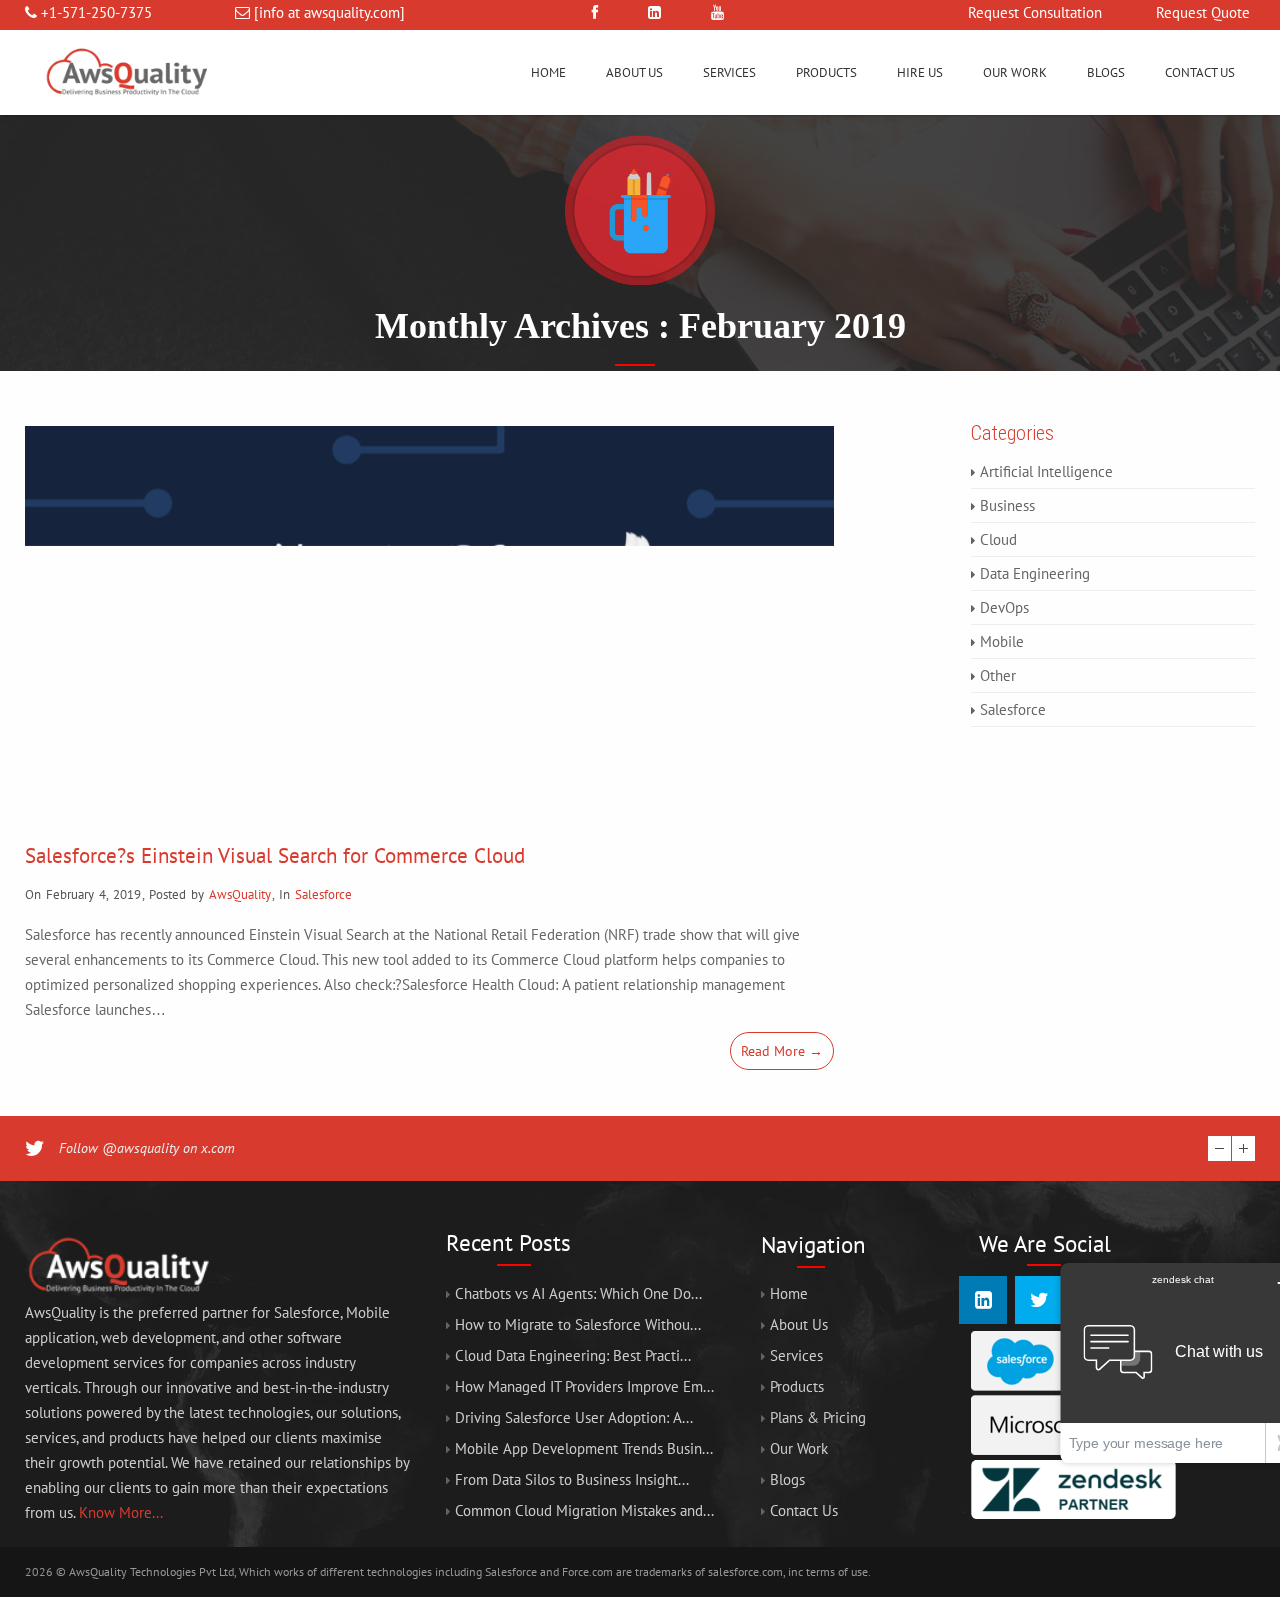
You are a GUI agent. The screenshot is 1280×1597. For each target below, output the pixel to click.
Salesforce (323, 894)
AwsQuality (240, 894)
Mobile (1002, 641)
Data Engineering (1035, 573)
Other (998, 675)
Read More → (782, 1051)
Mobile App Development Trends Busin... (584, 1448)
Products (826, 72)
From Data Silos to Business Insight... (572, 1479)
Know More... (121, 1512)
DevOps (1004, 607)
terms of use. (838, 1571)
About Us (634, 72)
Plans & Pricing (818, 1417)
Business (1007, 505)
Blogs (1106, 72)
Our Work (1015, 72)
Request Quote (1203, 12)
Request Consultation (1035, 12)
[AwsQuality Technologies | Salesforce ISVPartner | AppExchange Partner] (125, 109)
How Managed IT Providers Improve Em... (584, 1386)
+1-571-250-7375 (96, 12)
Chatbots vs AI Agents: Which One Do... (578, 1293)
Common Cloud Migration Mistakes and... (584, 1510)
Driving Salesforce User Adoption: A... (574, 1417)
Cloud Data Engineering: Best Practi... (573, 1355)
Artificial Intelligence (1046, 471)
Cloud (998, 539)
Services (729, 72)
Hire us (920, 72)
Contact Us (1200, 72)
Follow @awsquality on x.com (147, 1148)
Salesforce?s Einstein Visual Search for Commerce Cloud (275, 855)
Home (548, 72)
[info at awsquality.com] (329, 12)
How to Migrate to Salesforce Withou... (578, 1324)
